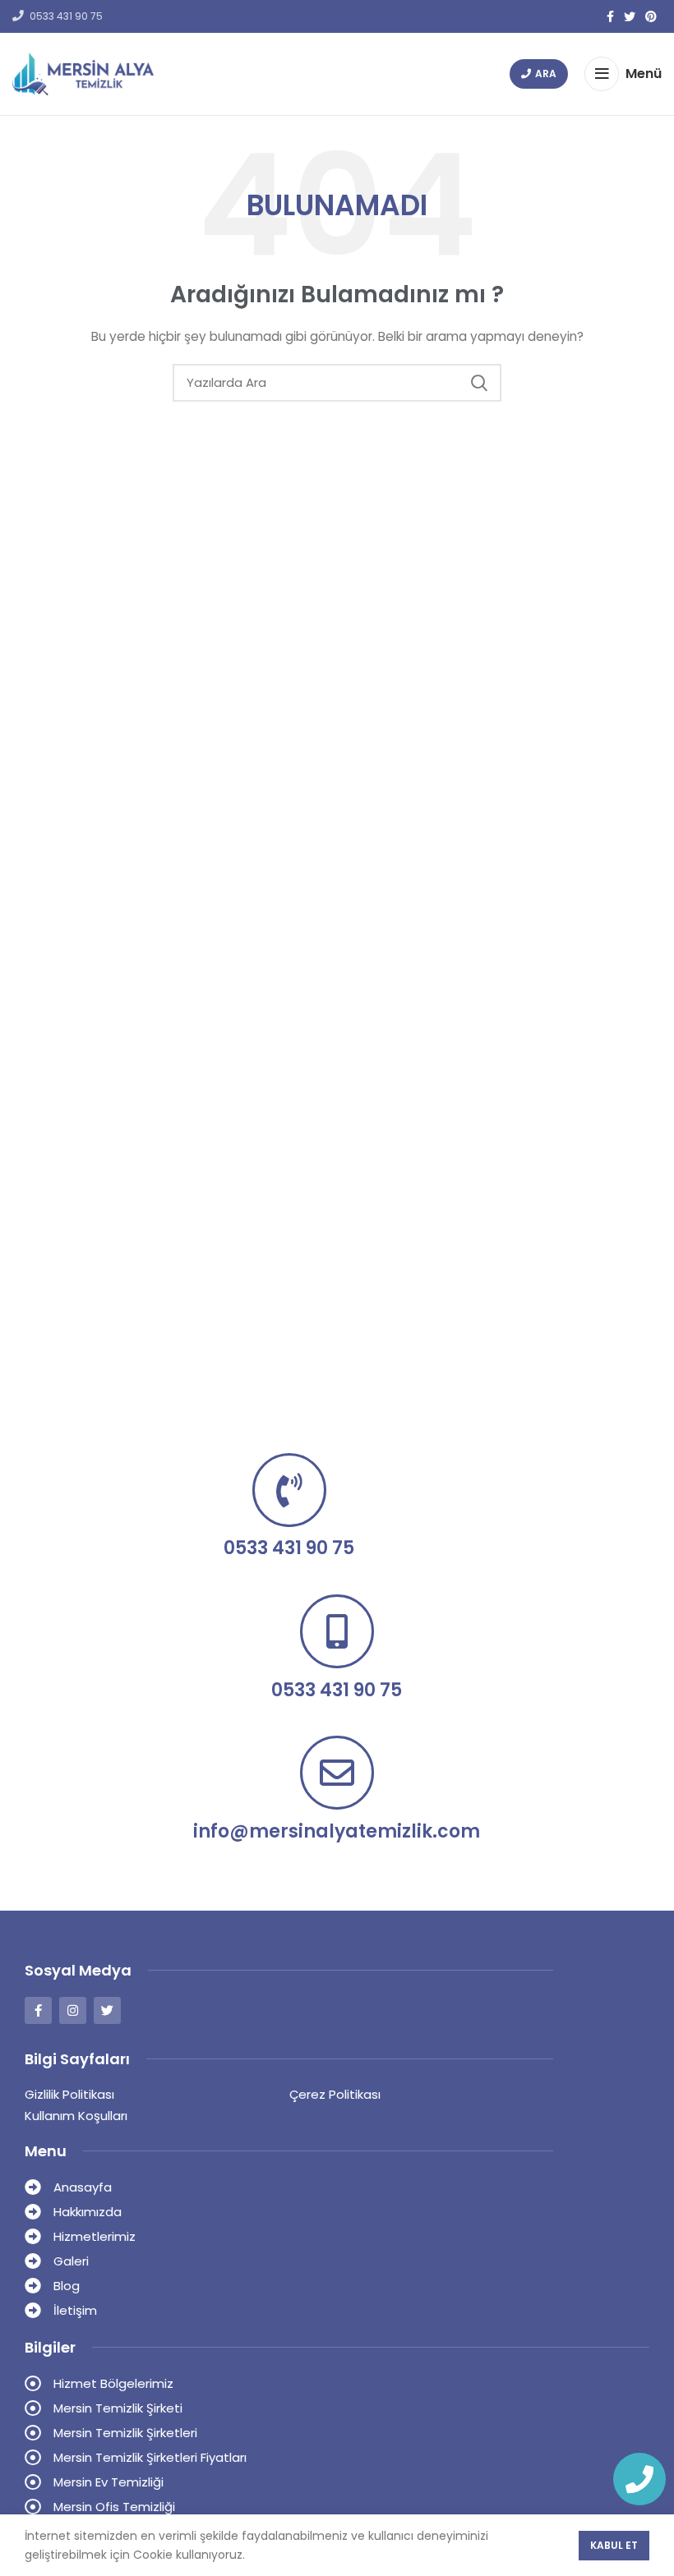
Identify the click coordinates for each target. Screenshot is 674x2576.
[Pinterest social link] (651, 16)
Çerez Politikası (335, 2094)
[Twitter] (107, 2010)
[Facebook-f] (38, 2010)
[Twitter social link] (630, 16)
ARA (546, 74)
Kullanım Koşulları (76, 2116)
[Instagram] (73, 2010)
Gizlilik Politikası (69, 2094)
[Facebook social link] (610, 16)
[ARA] (479, 383)
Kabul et (614, 2545)
